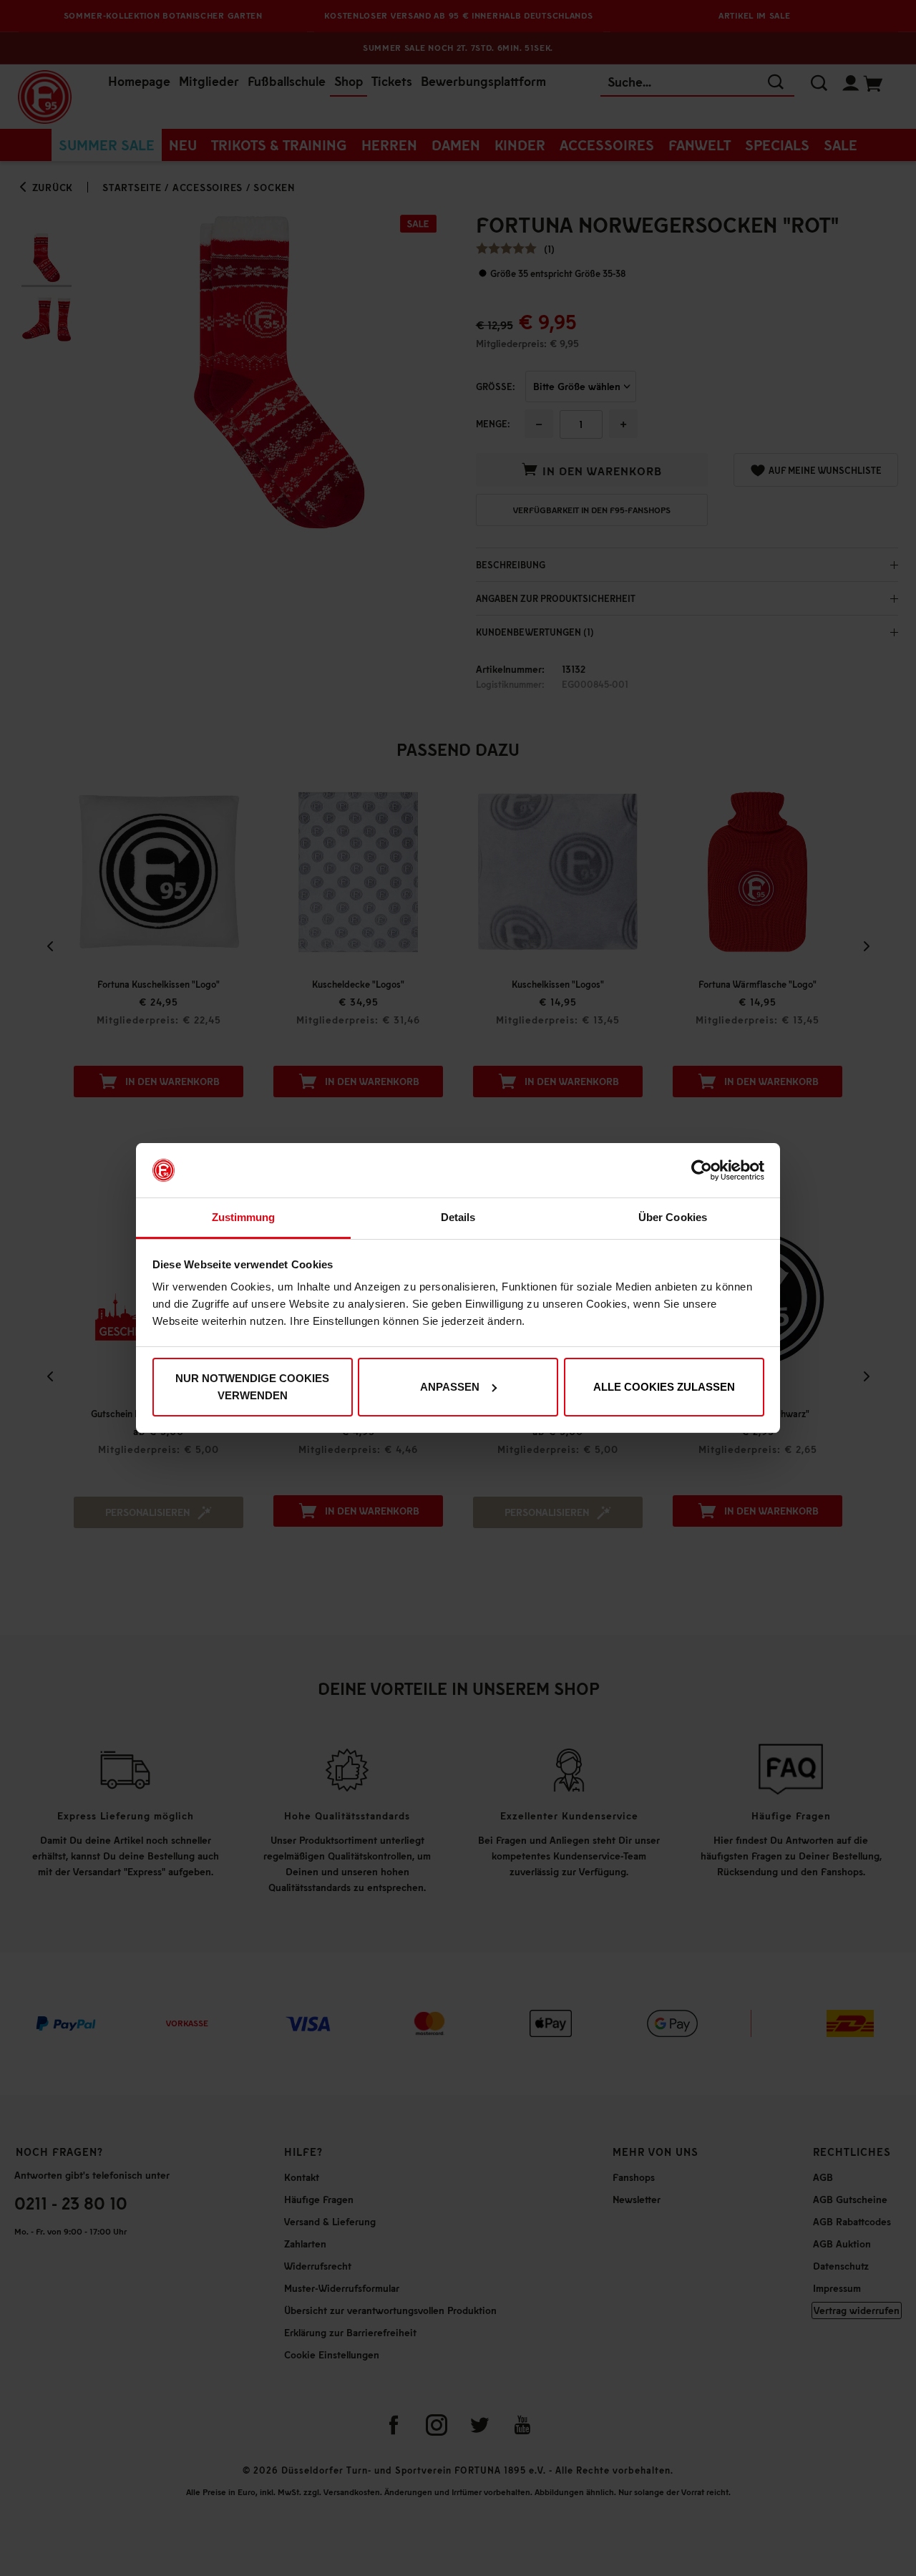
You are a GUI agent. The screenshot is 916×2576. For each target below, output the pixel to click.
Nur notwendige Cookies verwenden (252, 1387)
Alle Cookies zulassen (664, 1387)
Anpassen (450, 1387)
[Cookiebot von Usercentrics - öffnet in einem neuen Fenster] (702, 1170)
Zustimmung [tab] (244, 1217)
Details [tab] (458, 1217)
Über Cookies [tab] (673, 1217)
